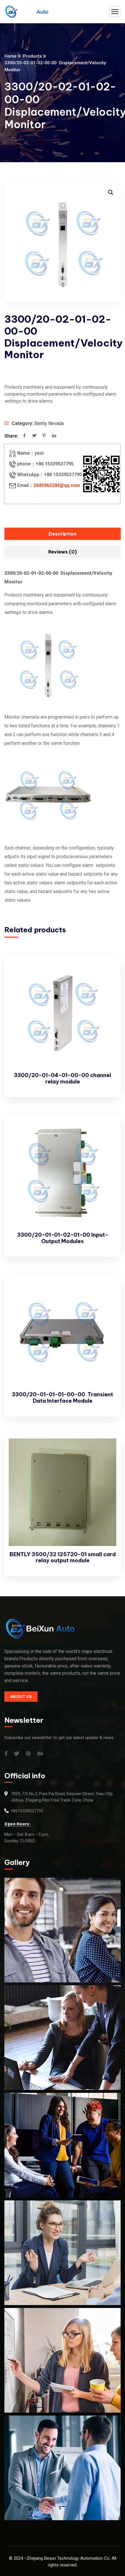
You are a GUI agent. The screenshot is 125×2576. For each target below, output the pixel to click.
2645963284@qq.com (57, 485)
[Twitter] (34, 436)
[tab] (63, 534)
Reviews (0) (63, 552)
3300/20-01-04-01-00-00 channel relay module (63, 1078)
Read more (106, 971)
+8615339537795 (27, 1811)
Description (63, 534)
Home (10, 56)
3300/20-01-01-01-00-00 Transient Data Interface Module (63, 1398)
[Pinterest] (44, 436)
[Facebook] (24, 436)
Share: (11, 436)
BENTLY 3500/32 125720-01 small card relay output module (63, 1557)
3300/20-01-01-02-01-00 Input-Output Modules (63, 1238)
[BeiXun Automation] (26, 12)
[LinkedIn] (54, 436)
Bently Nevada (49, 423)
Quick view (106, 984)
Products (32, 56)
